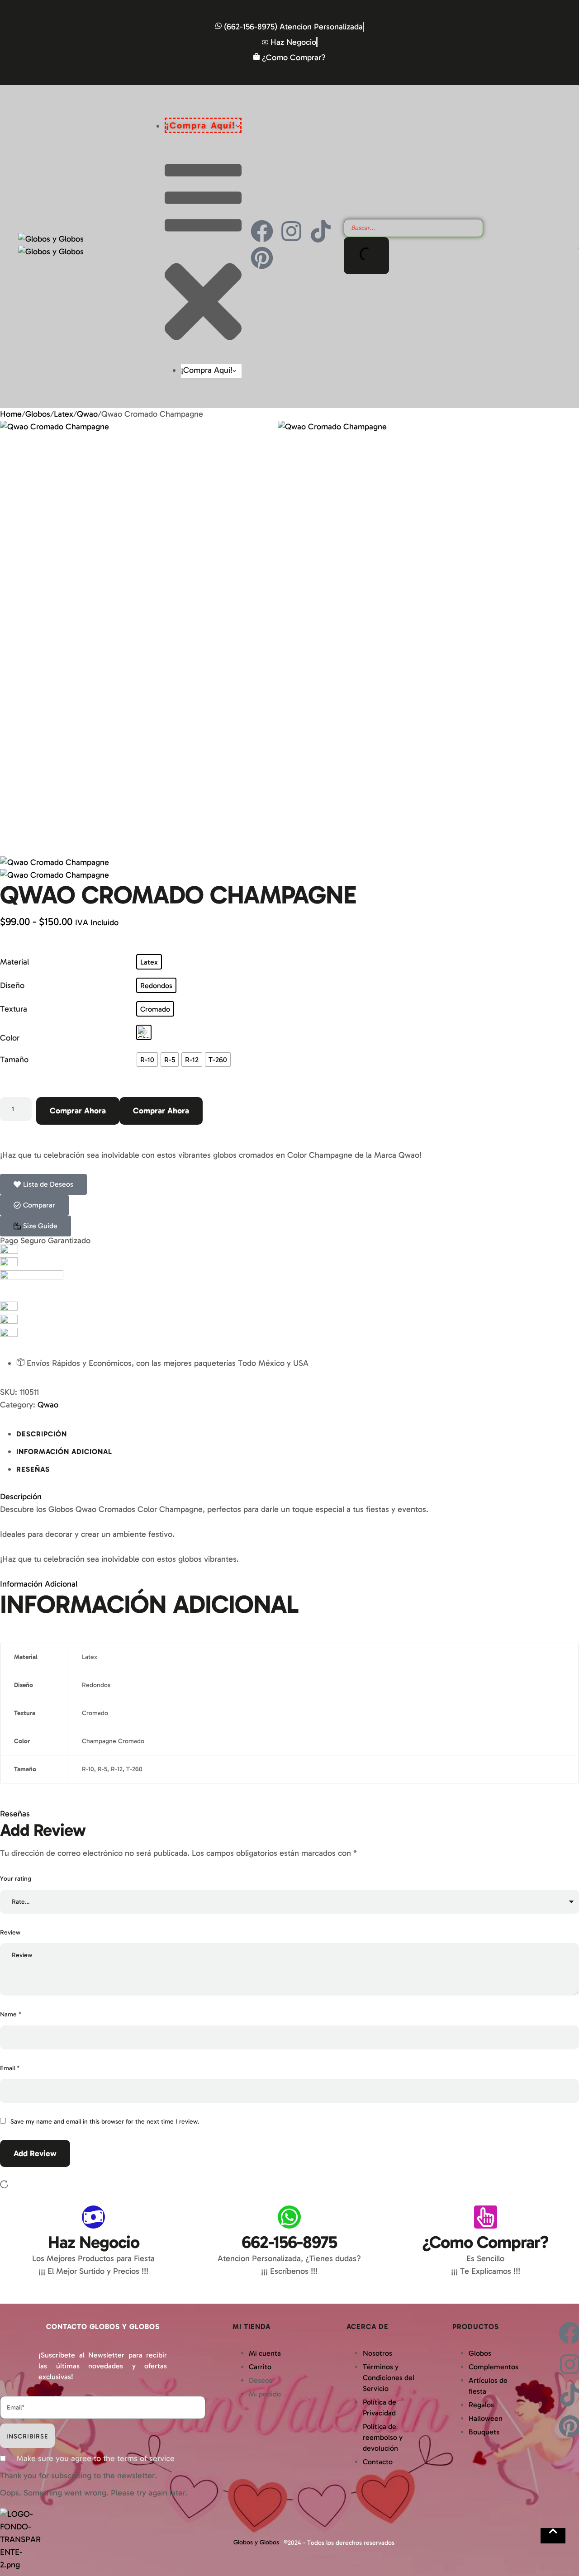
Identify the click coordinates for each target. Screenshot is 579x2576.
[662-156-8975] (289, 2217)
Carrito (260, 2367)
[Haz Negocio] (93, 2217)
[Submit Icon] (366, 256)
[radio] (149, 962)
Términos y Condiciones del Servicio (389, 2378)
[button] (36, 1226)
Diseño (12, 985)
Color (10, 1038)
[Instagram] (291, 231)
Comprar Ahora (78, 1111)
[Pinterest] (262, 258)
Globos (38, 414)
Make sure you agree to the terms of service (95, 2458)
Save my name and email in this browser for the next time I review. (105, 2122)
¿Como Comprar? (485, 2242)
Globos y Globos (256, 2542)
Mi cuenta (265, 2353)
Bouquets (484, 2432)
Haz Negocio (94, 2242)
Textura (14, 1009)
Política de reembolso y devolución (383, 2437)
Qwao (87, 414)
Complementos (494, 2367)
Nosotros (377, 2353)
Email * (10, 2068)
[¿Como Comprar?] (486, 2217)
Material (14, 962)
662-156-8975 (289, 2242)
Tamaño (14, 1060)
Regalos (481, 2405)
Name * (11, 2014)
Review (10, 1932)
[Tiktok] (321, 231)
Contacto (378, 2462)
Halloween (486, 2418)
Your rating (16, 1879)
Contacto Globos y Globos (103, 2326)
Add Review (35, 2153)
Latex (64, 414)
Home (11, 414)
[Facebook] (262, 231)
